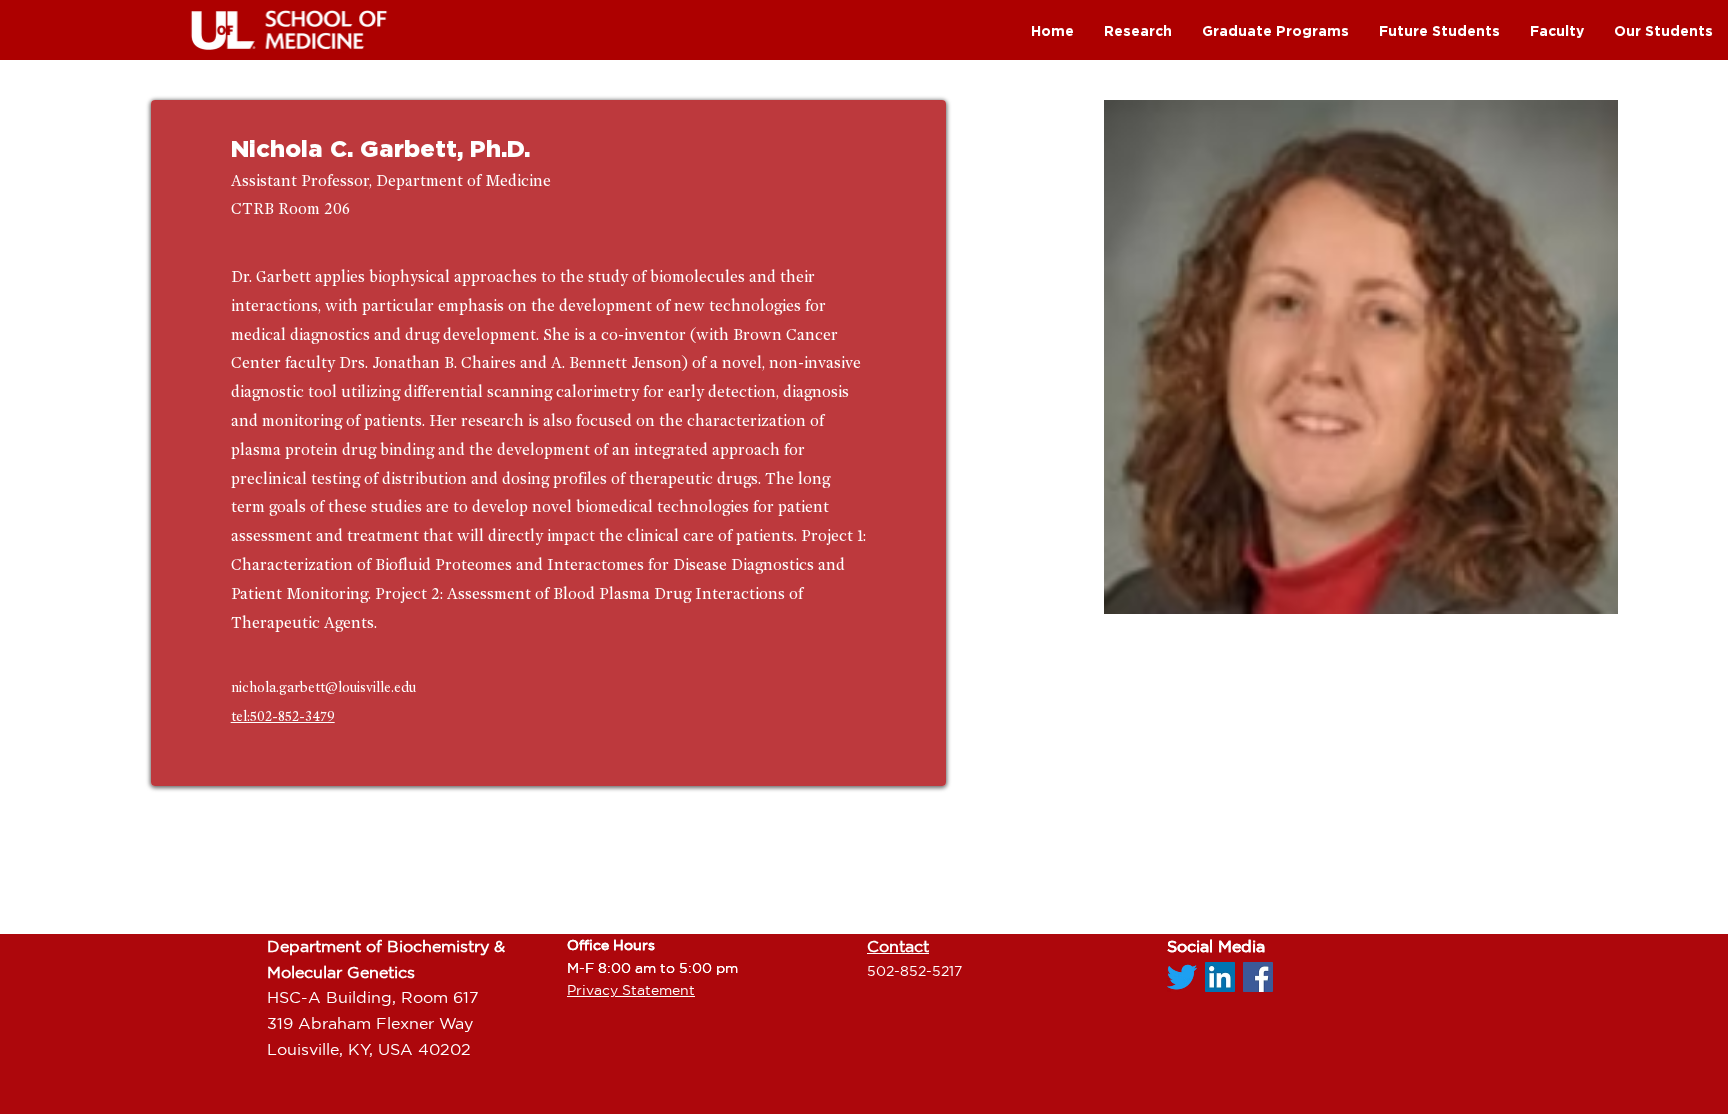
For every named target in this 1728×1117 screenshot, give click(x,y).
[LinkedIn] (1220, 977)
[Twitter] (1182, 977)
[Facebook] (1258, 977)
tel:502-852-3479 (283, 716)
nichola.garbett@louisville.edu (323, 687)
